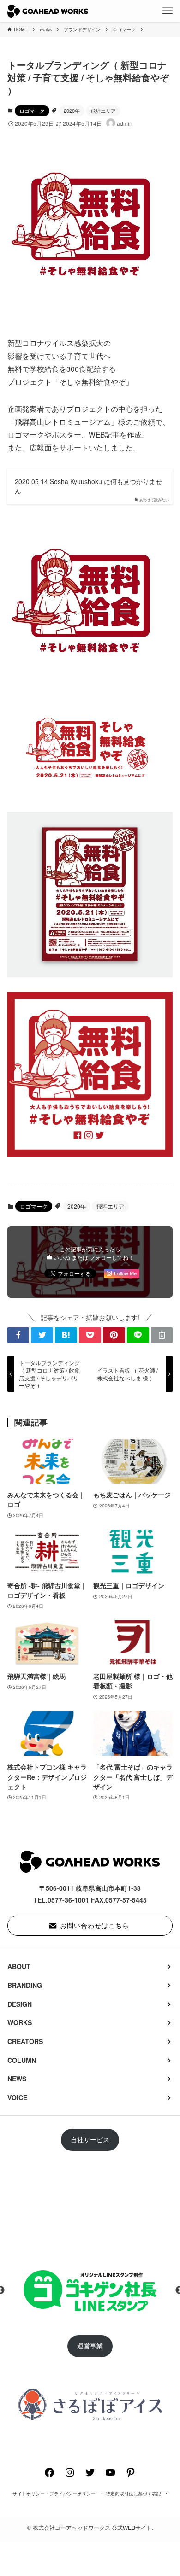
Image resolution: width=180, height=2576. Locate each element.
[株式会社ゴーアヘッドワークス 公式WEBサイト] (48, 11)
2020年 (72, 111)
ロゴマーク (32, 111)
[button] (18, 1335)
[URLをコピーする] (162, 1335)
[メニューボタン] (168, 11)
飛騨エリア (103, 111)
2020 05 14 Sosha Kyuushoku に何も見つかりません (88, 486)
